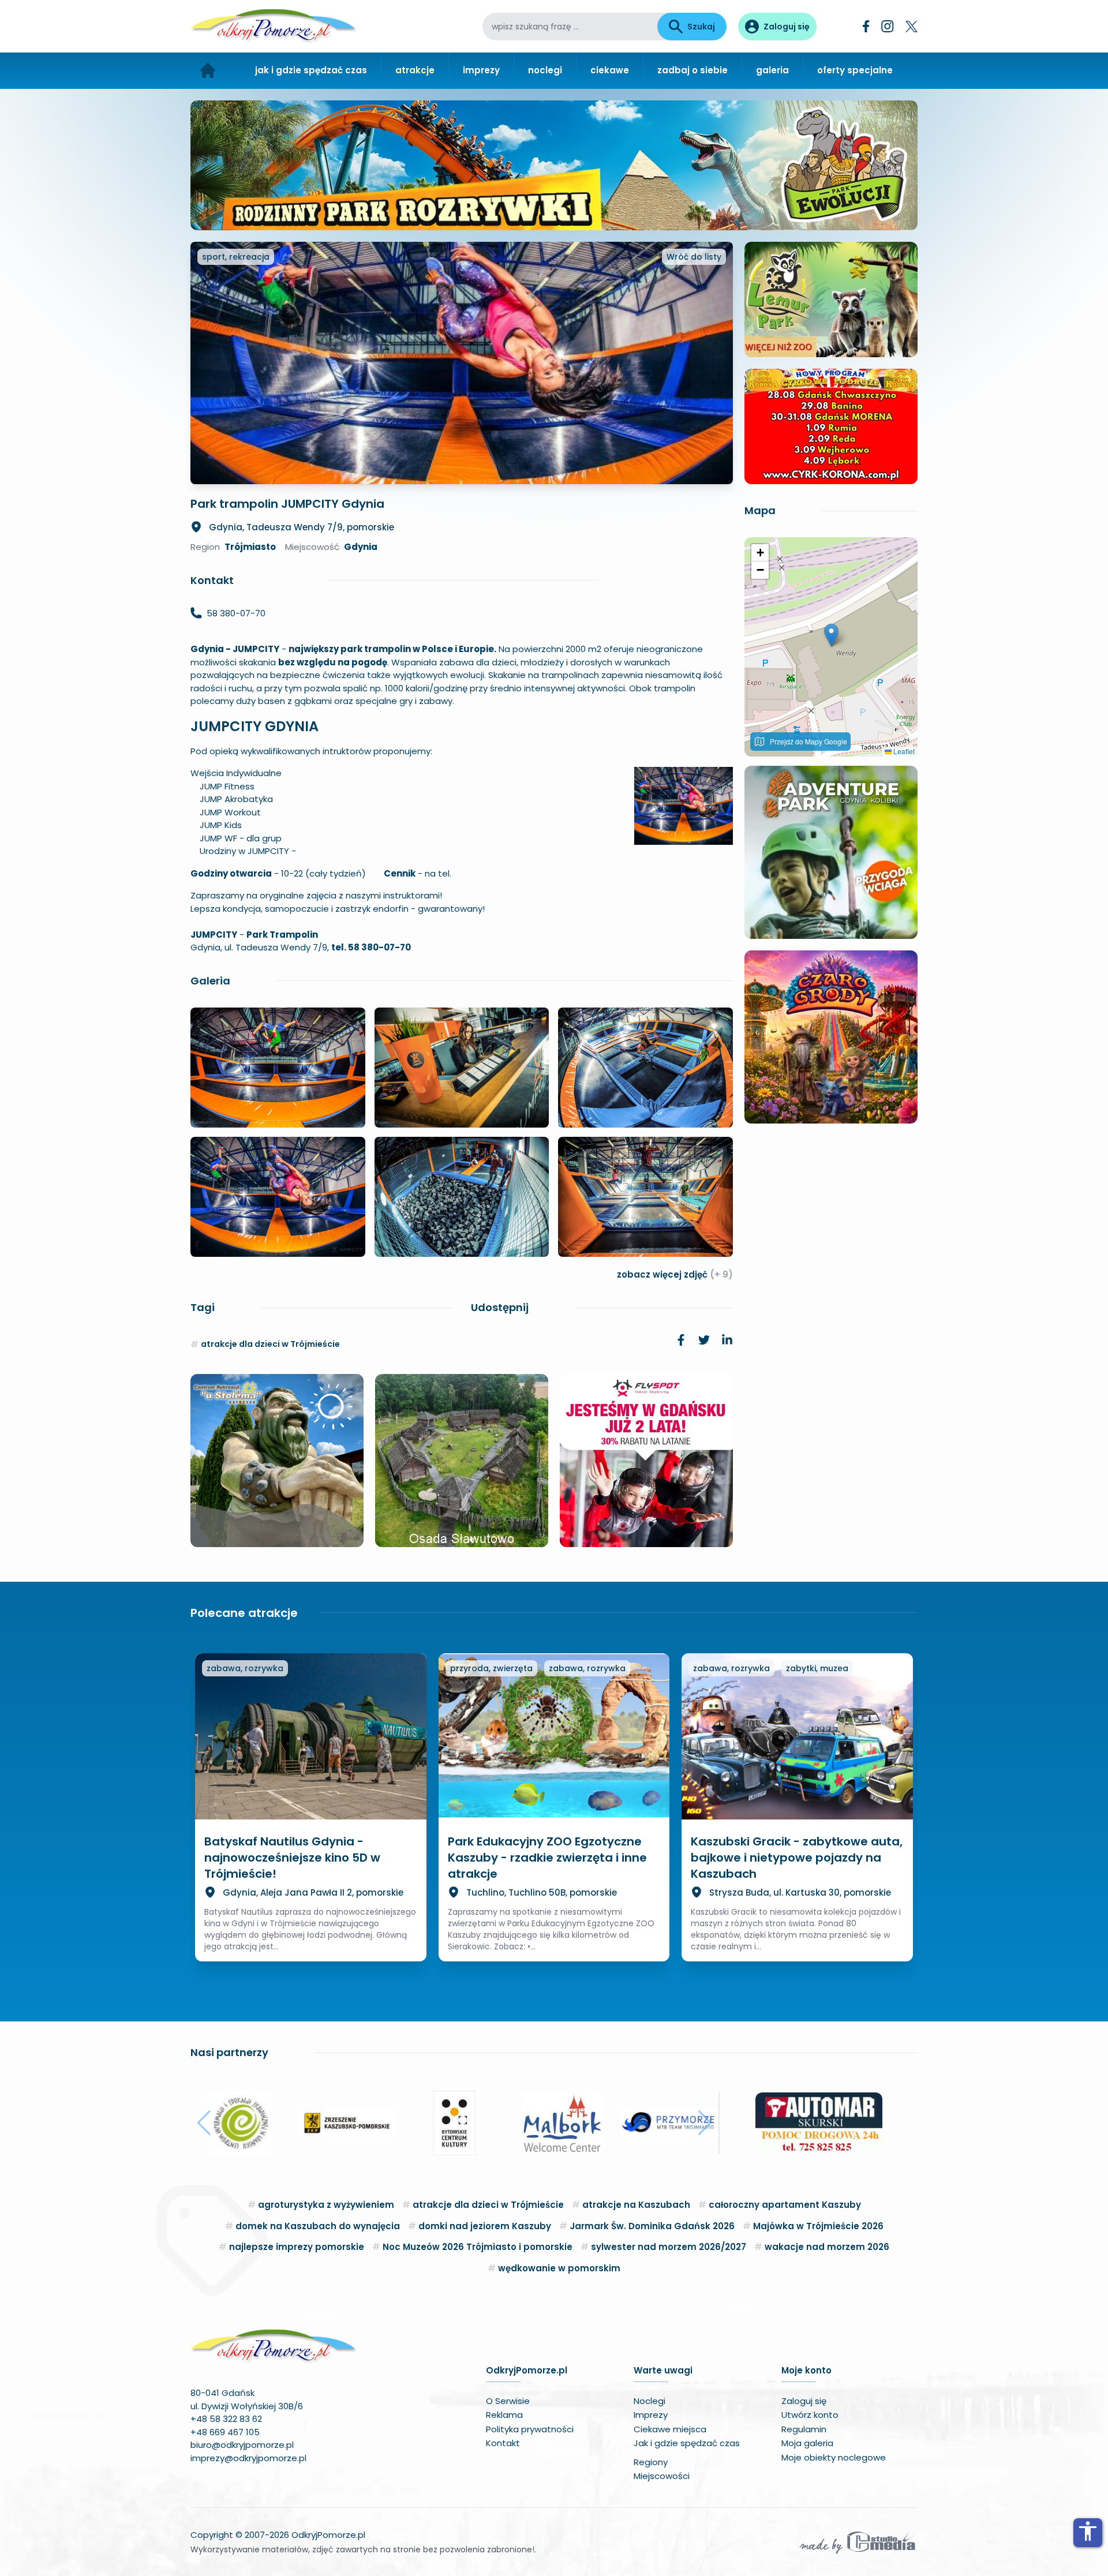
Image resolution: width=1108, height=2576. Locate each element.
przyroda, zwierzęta (491, 1668)
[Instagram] (888, 26)
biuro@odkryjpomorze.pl (242, 2445)
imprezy (481, 70)
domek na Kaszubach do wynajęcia (318, 2226)
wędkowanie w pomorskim (559, 2268)
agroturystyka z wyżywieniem (326, 2205)
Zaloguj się (804, 2401)
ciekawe (610, 70)
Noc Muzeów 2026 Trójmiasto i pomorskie (478, 2247)
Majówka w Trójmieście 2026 (818, 2226)
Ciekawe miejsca (670, 2429)
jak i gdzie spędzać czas (311, 70)
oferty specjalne (855, 70)
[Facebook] (866, 26)
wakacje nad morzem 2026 (827, 2247)
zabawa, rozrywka (245, 1668)
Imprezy (651, 2415)
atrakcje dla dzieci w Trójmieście (270, 1344)
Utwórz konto (810, 2415)
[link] (681, 1340)
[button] (831, 635)
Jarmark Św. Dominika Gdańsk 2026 (652, 2226)
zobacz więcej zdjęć (675, 1274)
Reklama (504, 2415)
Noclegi (650, 2401)
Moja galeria (807, 2443)
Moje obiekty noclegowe (834, 2457)
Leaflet (903, 751)
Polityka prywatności (530, 2429)
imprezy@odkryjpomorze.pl (248, 2458)
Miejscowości (662, 2476)
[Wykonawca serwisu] (858, 2542)
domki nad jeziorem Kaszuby (485, 2226)
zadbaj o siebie (692, 70)
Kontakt (503, 2443)
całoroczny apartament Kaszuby (785, 2205)
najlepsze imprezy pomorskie (297, 2247)
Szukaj (701, 27)
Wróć (694, 257)
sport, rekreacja (236, 257)
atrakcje (415, 70)
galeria (772, 70)
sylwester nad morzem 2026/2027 (669, 2247)
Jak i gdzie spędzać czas (687, 2443)
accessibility (1088, 2531)
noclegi (545, 70)
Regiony (651, 2462)
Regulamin (804, 2429)
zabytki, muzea (817, 1668)
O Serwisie (508, 2401)
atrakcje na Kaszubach (636, 2205)
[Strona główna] (208, 71)
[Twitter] (912, 27)
